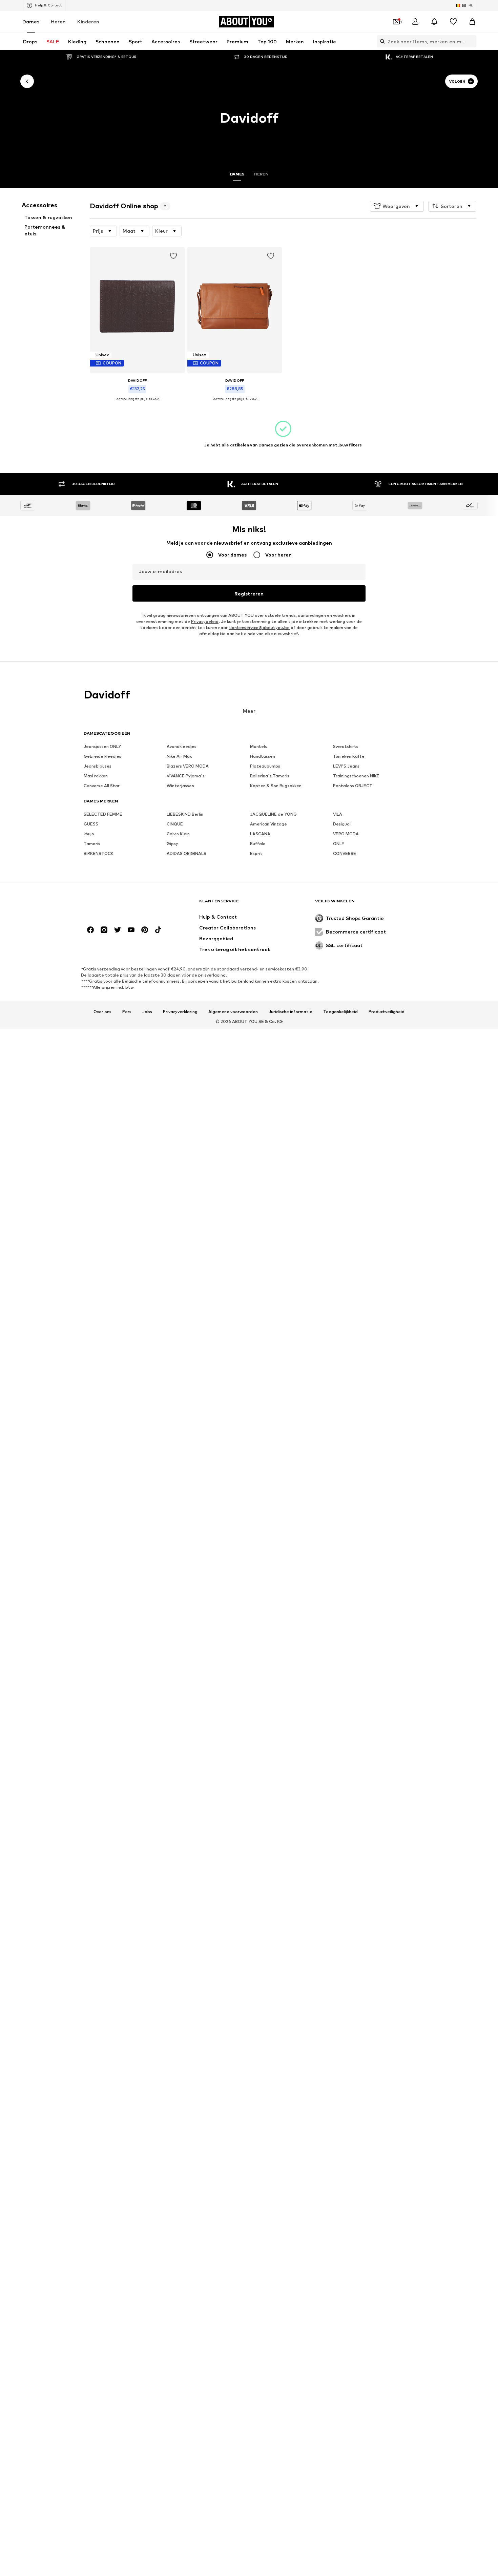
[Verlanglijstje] (453, 22)
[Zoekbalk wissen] (471, 41)
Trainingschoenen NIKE (356, 776)
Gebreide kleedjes (102, 756)
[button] (397, 206)
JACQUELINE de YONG (273, 814)
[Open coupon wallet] (396, 22)
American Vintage (268, 824)
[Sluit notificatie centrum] (434, 22)
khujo (89, 834)
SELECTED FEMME (103, 814)
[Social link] (90, 930)
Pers (127, 1011)
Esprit (256, 853)
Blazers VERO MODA (188, 766)
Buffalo (258, 844)
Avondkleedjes (182, 746)
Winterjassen (180, 786)
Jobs (147, 1011)
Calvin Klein (178, 834)
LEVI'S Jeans (346, 766)
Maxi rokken (96, 776)
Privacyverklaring (180, 1011)
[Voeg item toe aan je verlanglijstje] (174, 256)
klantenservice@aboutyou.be (259, 627)
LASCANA (260, 834)
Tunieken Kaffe (349, 756)
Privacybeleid (205, 621)
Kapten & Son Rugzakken (276, 786)
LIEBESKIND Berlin (185, 814)
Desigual (342, 824)
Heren (58, 22)
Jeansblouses (98, 766)
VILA (338, 814)
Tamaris (92, 844)
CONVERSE (345, 853)
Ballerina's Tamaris (270, 776)
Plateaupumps (265, 766)
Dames (31, 22)
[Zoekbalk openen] (381, 41)
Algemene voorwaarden (233, 1011)
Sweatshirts (346, 746)
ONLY (339, 844)
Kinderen (88, 22)
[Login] (415, 22)
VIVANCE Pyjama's (186, 776)
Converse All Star (102, 786)
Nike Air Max (179, 756)
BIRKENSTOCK (99, 853)
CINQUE (175, 824)
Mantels (258, 746)
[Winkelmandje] (472, 22)
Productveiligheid (387, 1011)
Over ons (102, 1011)
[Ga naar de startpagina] (121, 904)
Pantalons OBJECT (353, 786)
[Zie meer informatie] (137, 404)
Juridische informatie (290, 1011)
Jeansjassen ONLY (102, 746)
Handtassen (263, 756)
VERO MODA (346, 834)
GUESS (91, 824)
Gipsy (172, 844)
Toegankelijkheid (340, 1011)
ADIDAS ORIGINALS (186, 853)
